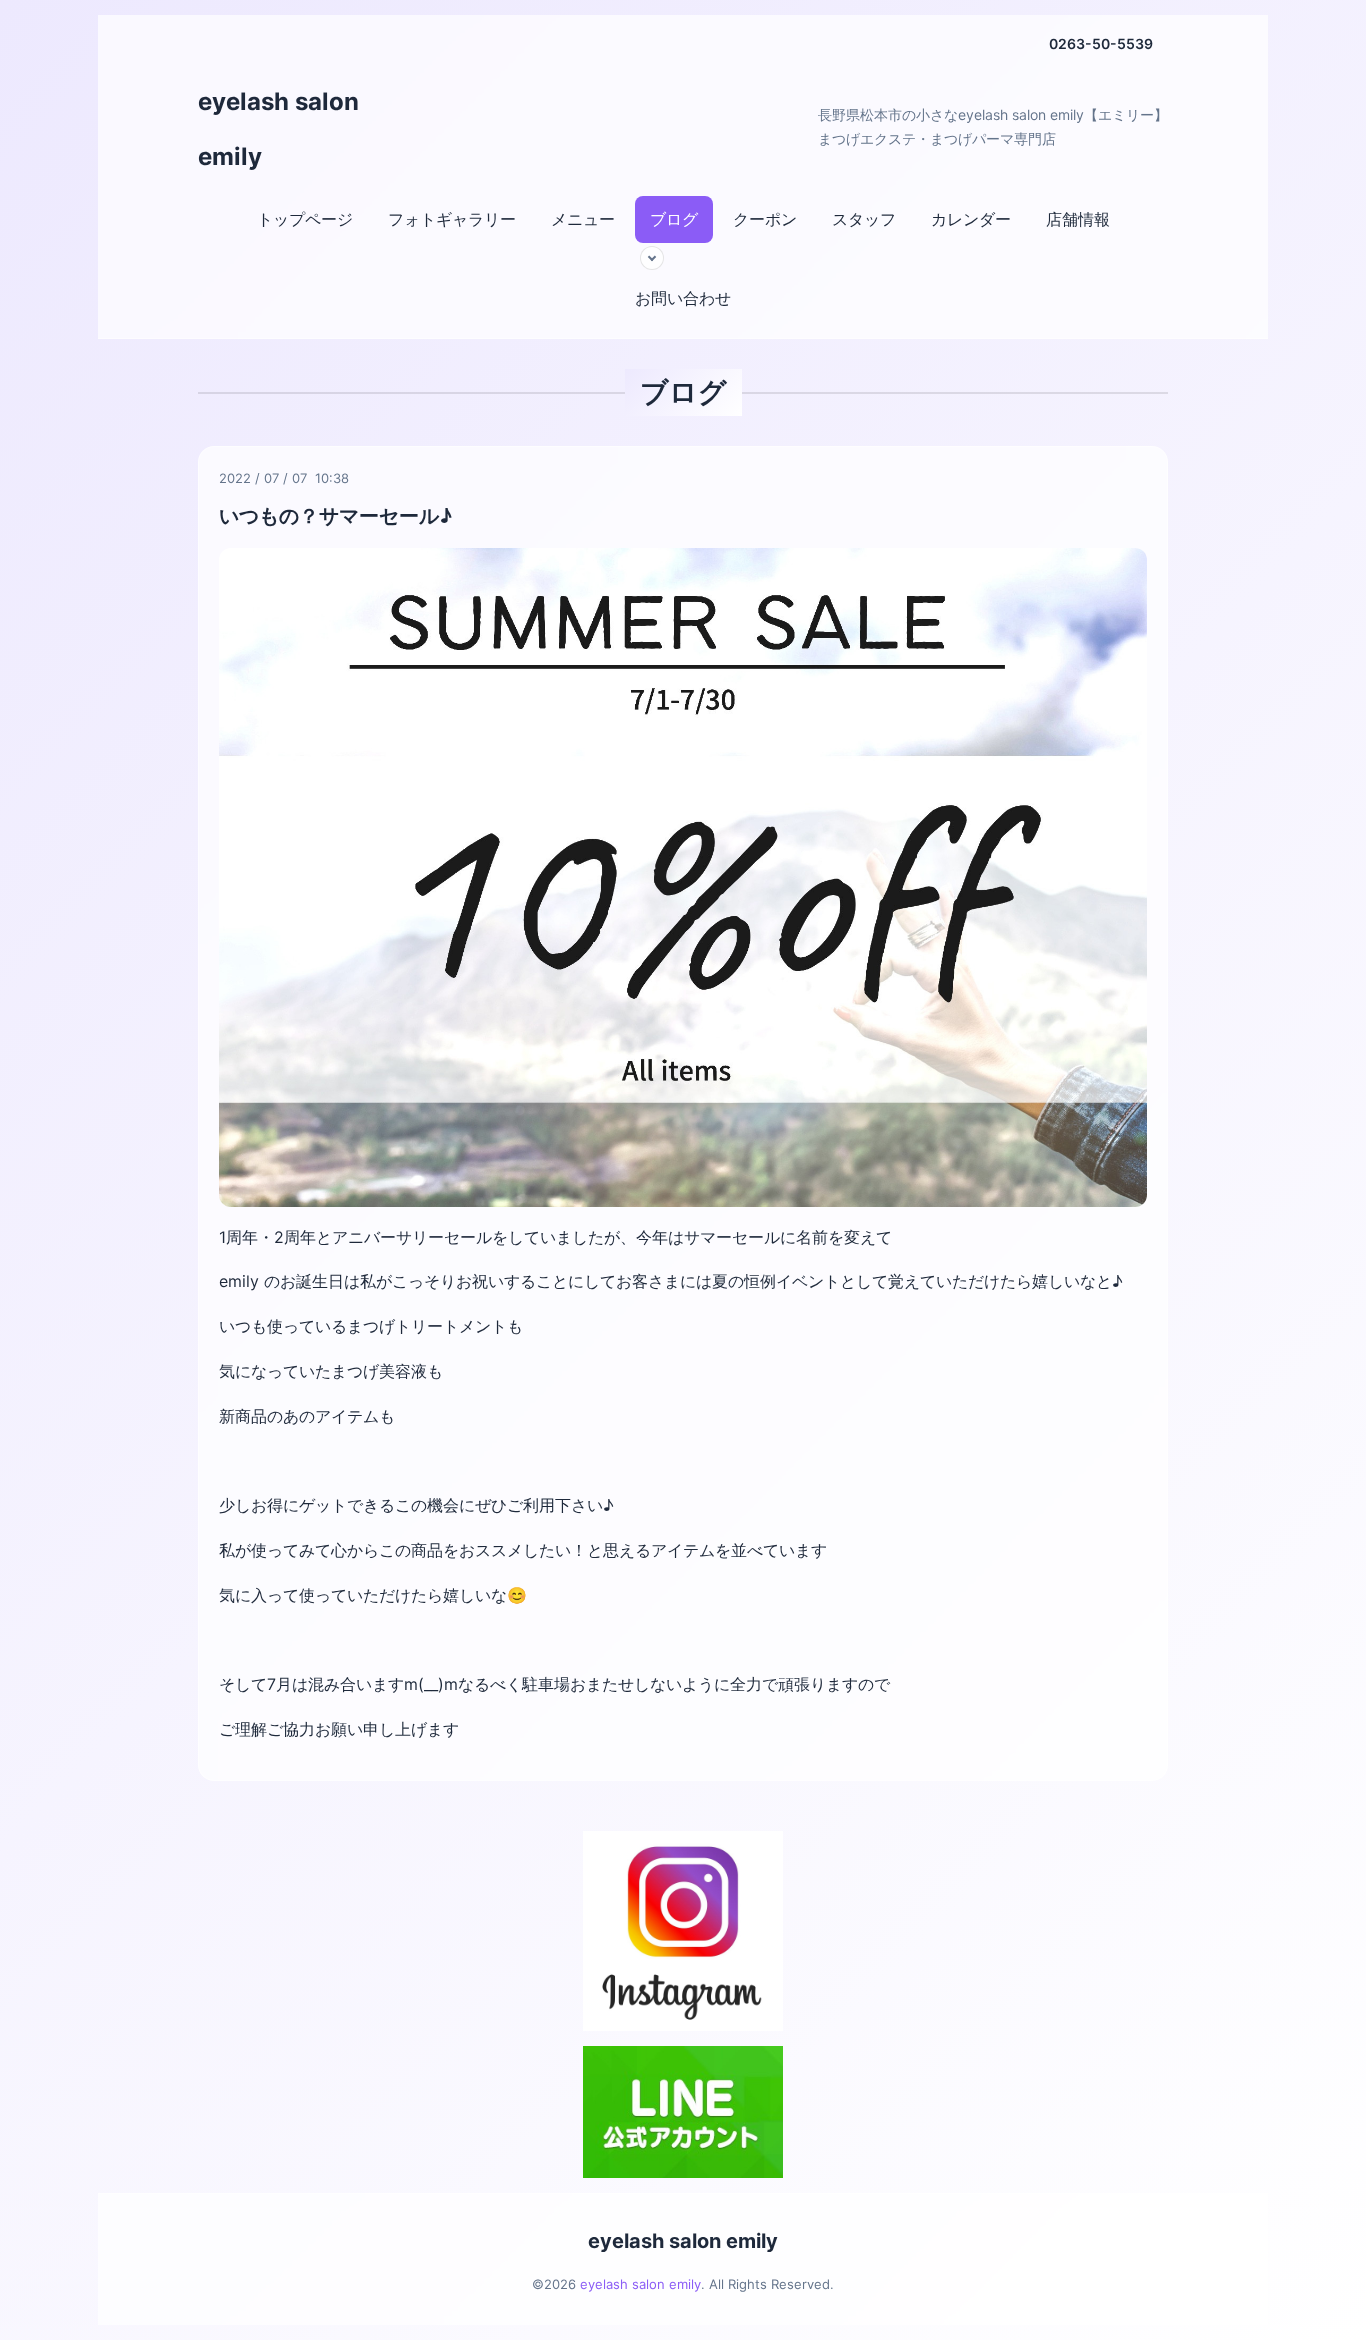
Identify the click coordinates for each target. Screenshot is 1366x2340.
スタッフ (864, 219)
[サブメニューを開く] (652, 258)
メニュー (583, 219)
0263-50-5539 (1101, 43)
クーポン (765, 219)
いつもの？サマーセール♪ (335, 516)
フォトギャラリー (452, 219)
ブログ (674, 219)
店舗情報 (1078, 219)
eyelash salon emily (683, 2241)
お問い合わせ (683, 298)
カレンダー (971, 219)
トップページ (305, 219)
